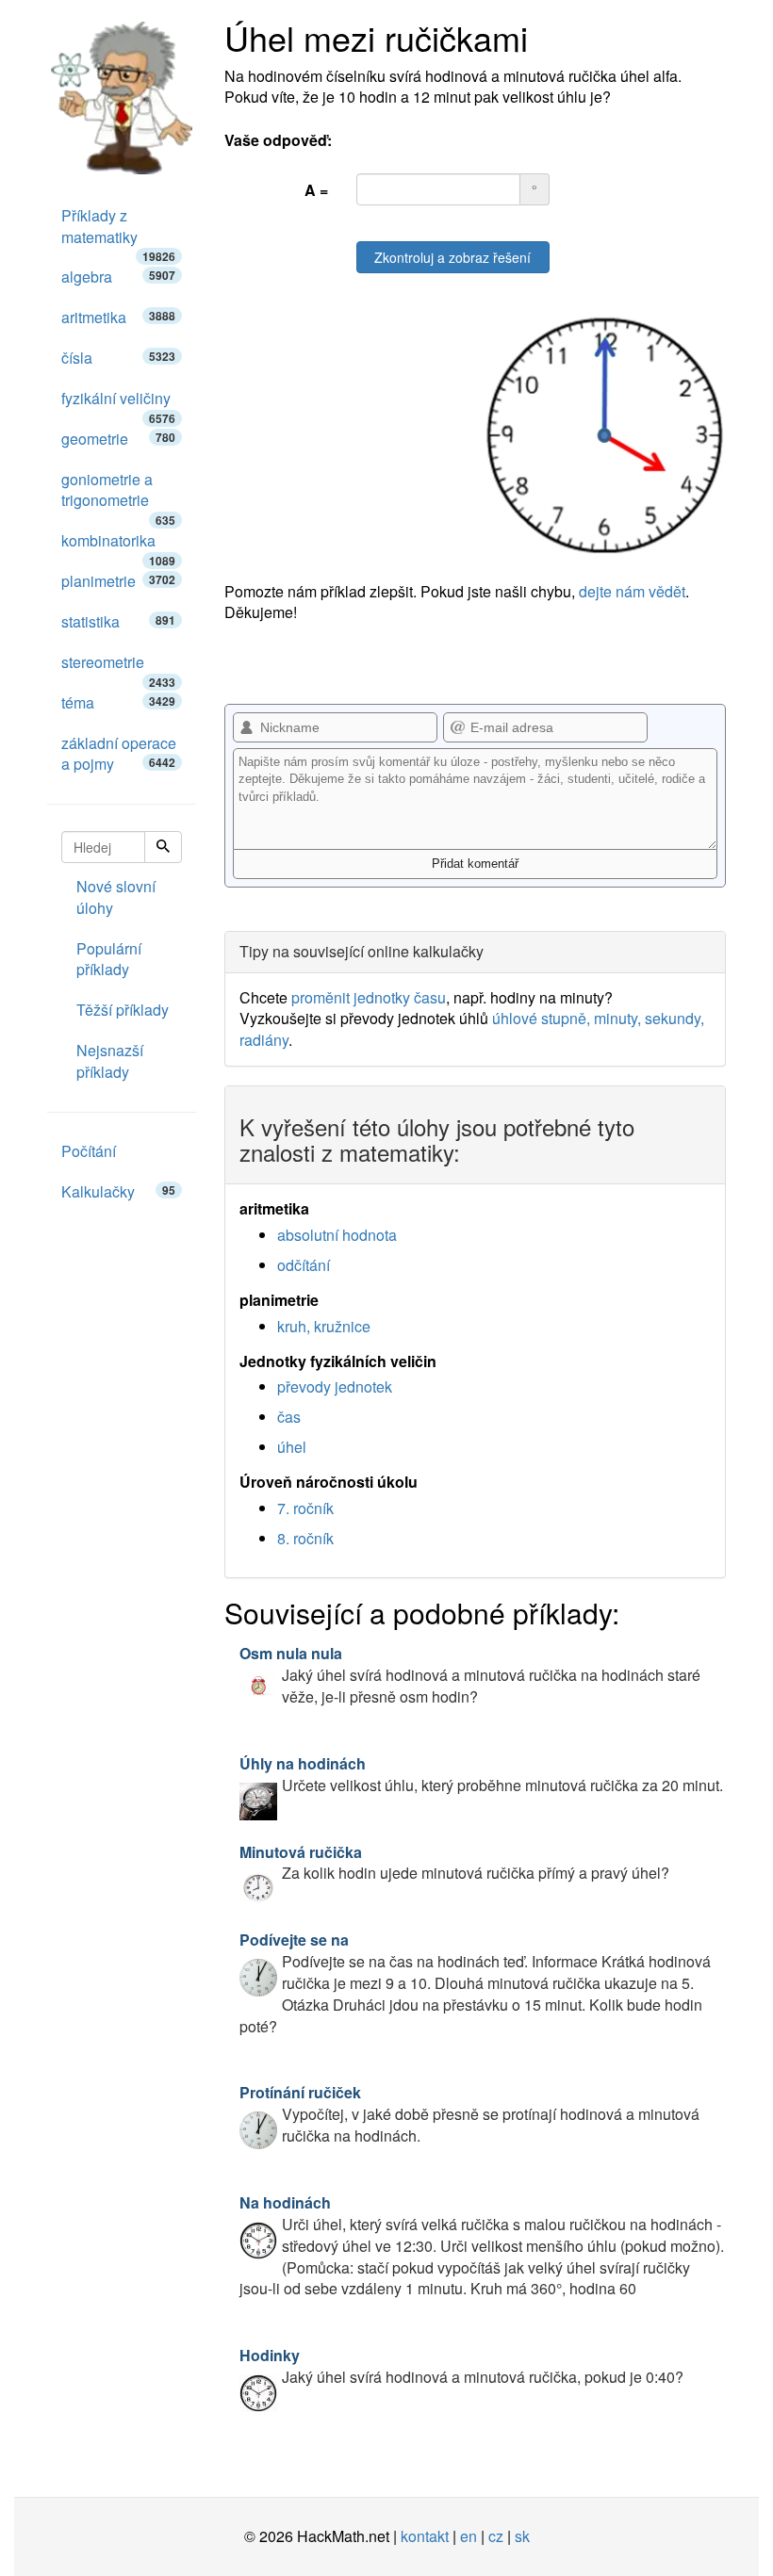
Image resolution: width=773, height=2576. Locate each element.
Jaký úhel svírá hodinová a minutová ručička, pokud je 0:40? (461, 2366)
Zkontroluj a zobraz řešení (452, 257)
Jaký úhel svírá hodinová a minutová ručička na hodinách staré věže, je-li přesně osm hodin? (470, 1675)
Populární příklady (109, 959)
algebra (118, 277)
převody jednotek (335, 1386)
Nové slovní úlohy (116, 897)
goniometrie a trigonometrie (118, 495)
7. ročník (305, 1508)
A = (316, 190)
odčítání (304, 1265)
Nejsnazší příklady (110, 1061)
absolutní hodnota (337, 1235)
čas (289, 1417)
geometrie (118, 439)
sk (522, 2536)
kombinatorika (118, 546)
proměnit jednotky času (369, 997)
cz (496, 2536)
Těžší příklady (123, 1010)
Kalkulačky (118, 1191)
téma (118, 702)
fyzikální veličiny (118, 403)
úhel (292, 1447)
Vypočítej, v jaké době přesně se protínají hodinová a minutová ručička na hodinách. (469, 2114)
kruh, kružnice (324, 1326)
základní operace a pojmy (119, 754)
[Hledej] (163, 847)
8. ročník (305, 1538)
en (469, 2536)
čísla (118, 358)
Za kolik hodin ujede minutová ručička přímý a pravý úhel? (454, 1863)
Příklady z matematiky (118, 231)
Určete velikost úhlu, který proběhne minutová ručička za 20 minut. (481, 1774)
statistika (118, 621)
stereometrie (118, 667)
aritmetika (118, 317)
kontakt (425, 2536)
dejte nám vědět (632, 591)
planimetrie (118, 581)
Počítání (89, 1151)
